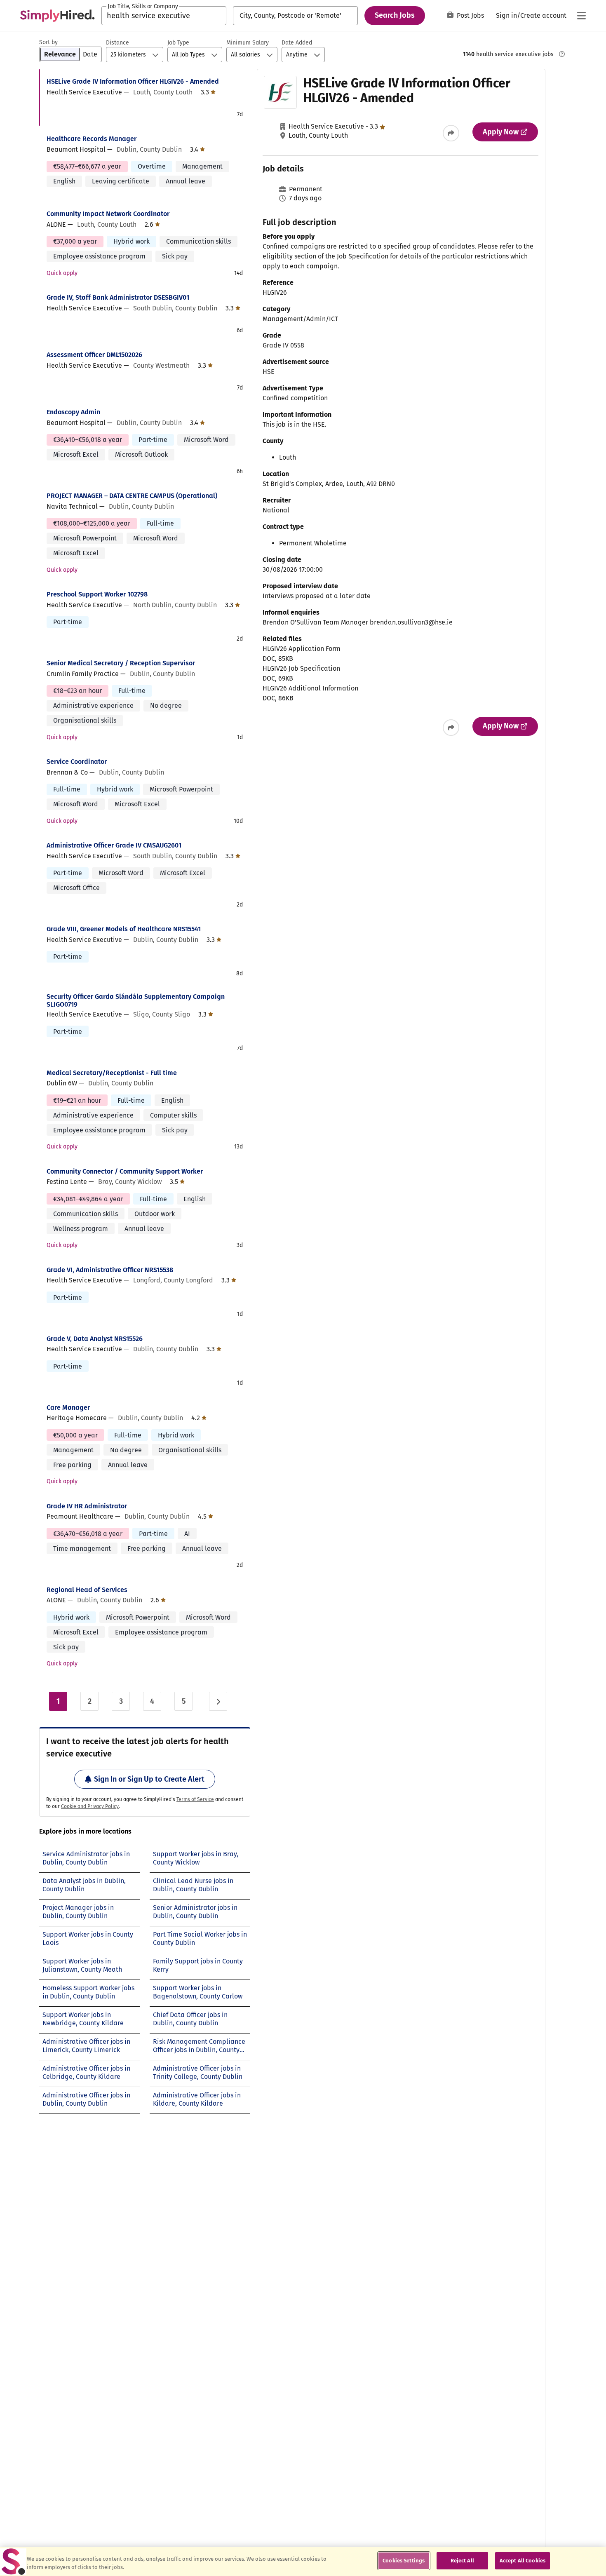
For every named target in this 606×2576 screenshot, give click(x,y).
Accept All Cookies (523, 2561)
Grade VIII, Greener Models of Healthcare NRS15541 (124, 929)
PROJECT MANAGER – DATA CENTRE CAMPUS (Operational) (132, 496)
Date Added (297, 43)
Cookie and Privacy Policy (90, 1806)
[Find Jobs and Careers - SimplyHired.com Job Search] (57, 16)
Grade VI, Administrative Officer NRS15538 (110, 1270)
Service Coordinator (77, 762)
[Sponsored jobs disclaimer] (562, 54)
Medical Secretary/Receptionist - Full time (112, 1073)
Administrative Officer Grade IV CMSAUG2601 (114, 845)
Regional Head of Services (87, 1590)
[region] (303, 2561)
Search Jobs (395, 15)
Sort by (48, 42)
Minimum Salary (248, 43)
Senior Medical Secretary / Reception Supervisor (121, 663)
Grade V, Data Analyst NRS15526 (95, 1339)
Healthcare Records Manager (92, 139)
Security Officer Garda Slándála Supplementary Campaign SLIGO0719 (136, 1000)
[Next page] (218, 1701)
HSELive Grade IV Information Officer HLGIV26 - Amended (133, 81)
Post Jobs (470, 15)
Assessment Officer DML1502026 (94, 355)
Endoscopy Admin (73, 412)
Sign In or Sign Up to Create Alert (149, 1779)
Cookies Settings (404, 2561)
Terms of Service (195, 1799)
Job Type (178, 43)
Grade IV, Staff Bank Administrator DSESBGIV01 (118, 297)
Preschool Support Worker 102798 (97, 594)
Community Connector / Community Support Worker (125, 1171)
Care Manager (68, 1408)
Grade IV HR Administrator (87, 1506)
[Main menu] (581, 16)
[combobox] (164, 16)
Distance (117, 43)
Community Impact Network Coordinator (108, 214)
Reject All (462, 2561)
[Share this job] (451, 133)
